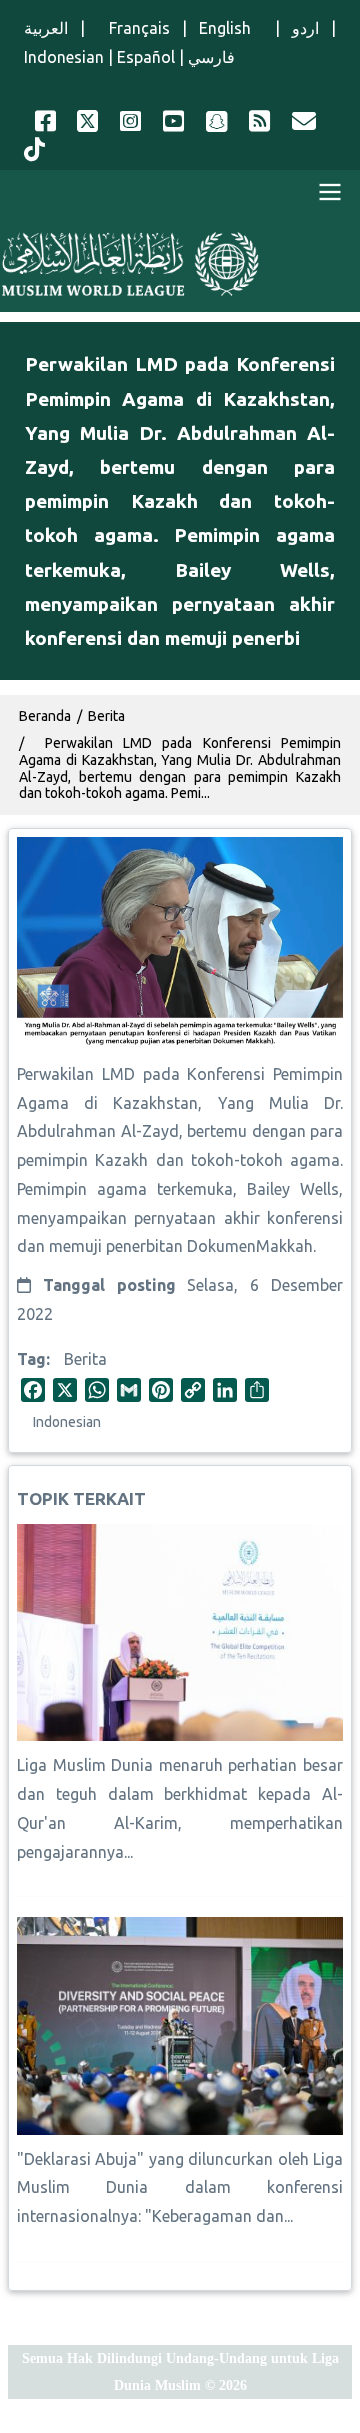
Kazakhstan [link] (155, 1103)
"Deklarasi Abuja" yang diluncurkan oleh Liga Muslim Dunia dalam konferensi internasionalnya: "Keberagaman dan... (180, 2188)
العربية (46, 28)
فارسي (211, 57)
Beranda (45, 716)
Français (133, 28)
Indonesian (64, 57)
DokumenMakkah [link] (250, 1246)
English (231, 28)
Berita (85, 1359)
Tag (31, 1359)
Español (146, 57)
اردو (305, 28)
